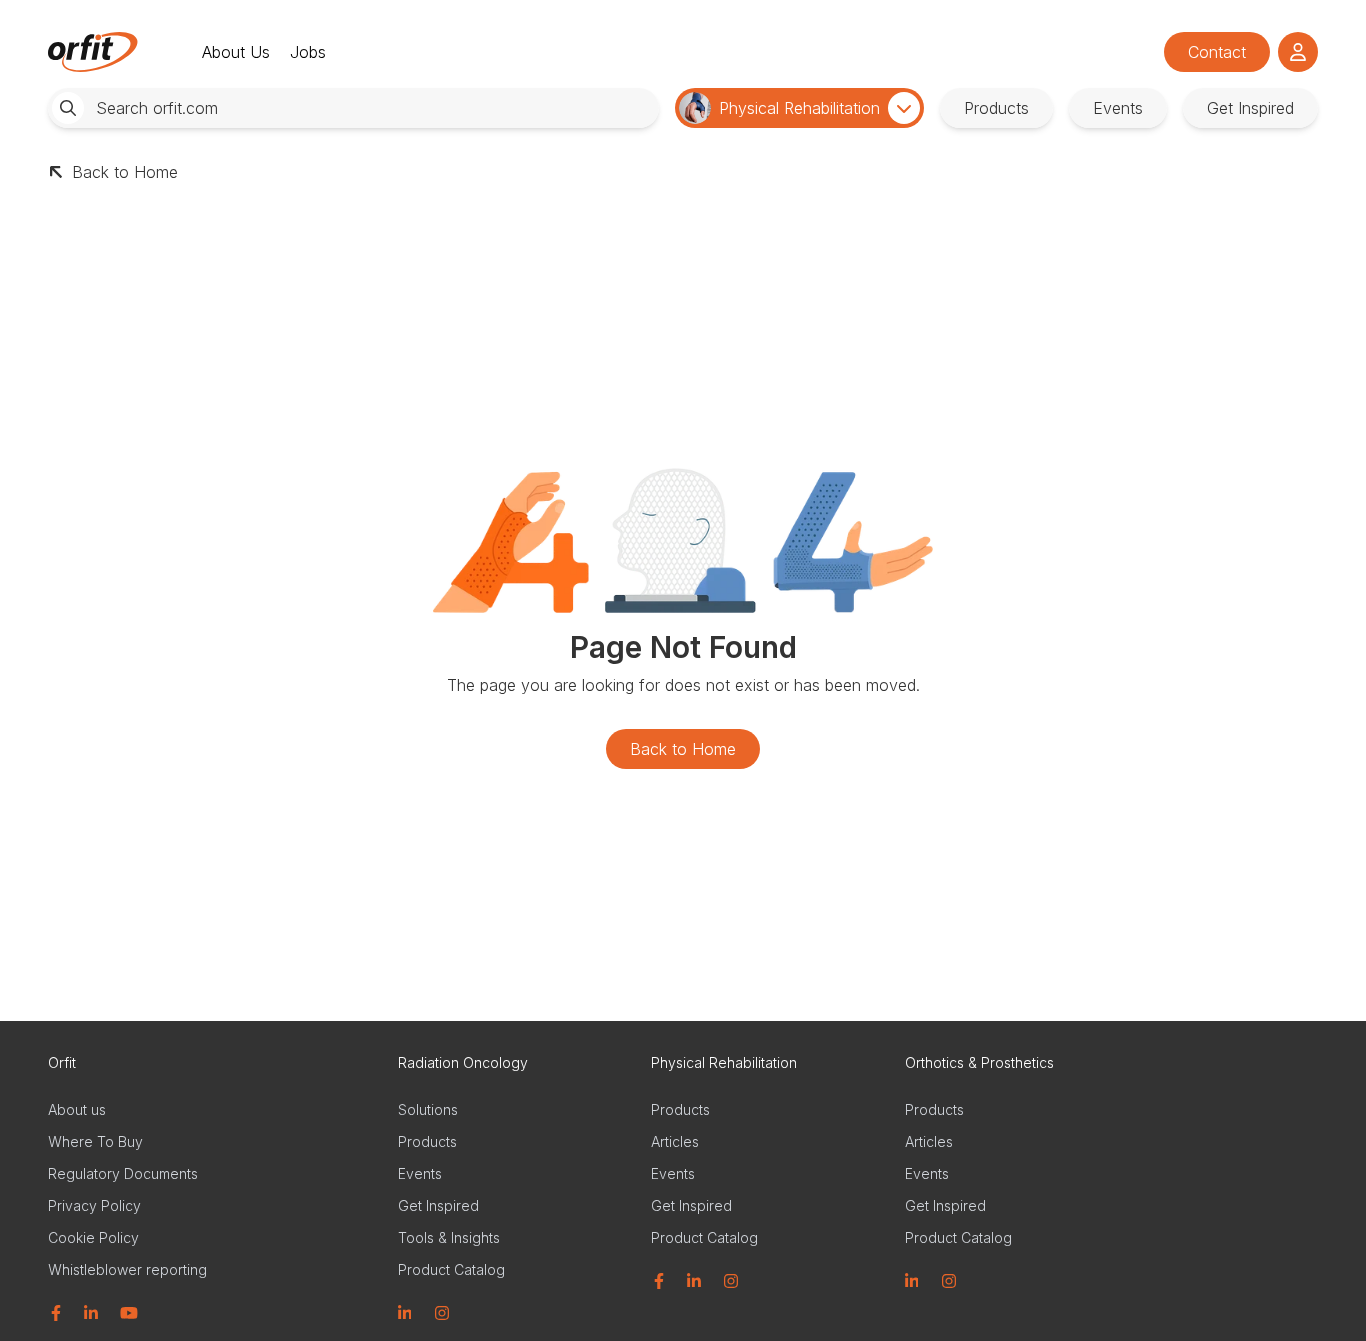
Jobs (308, 52)
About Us (236, 52)
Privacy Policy (94, 1205)
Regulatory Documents (123, 1173)
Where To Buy (95, 1141)
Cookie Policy (93, 1237)
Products (427, 1141)
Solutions (428, 1109)
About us (77, 1109)
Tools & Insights (449, 1237)
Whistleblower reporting (127, 1269)
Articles (675, 1141)
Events (420, 1173)
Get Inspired (438, 1205)
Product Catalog (451, 1269)
